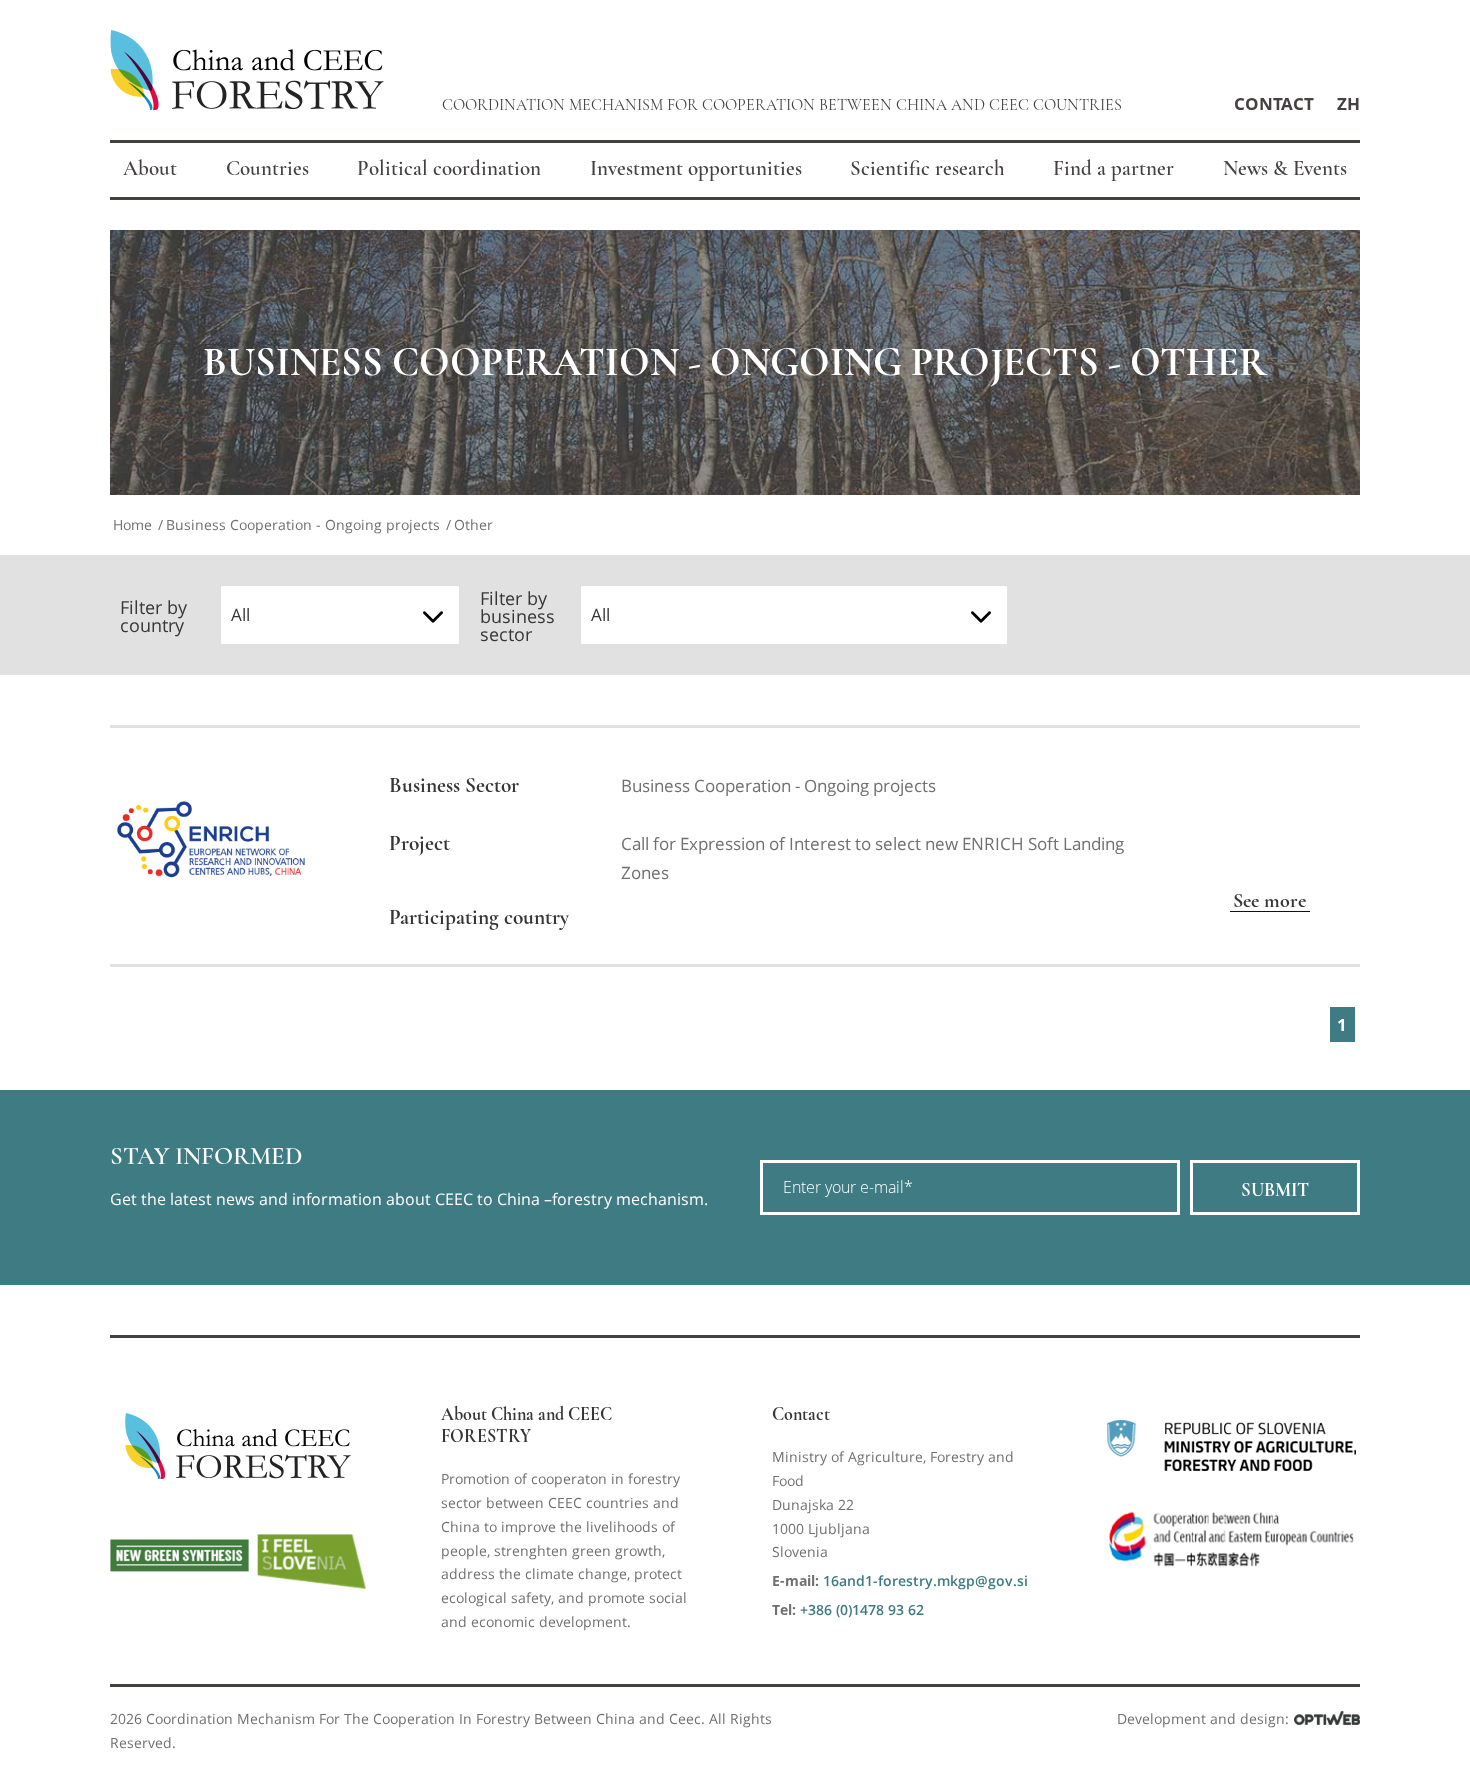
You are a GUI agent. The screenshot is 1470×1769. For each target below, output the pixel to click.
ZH (1348, 103)
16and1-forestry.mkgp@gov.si (925, 1580)
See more (1269, 900)
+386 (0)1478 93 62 (862, 1609)
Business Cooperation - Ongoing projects (303, 524)
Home (132, 524)
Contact (1274, 103)
